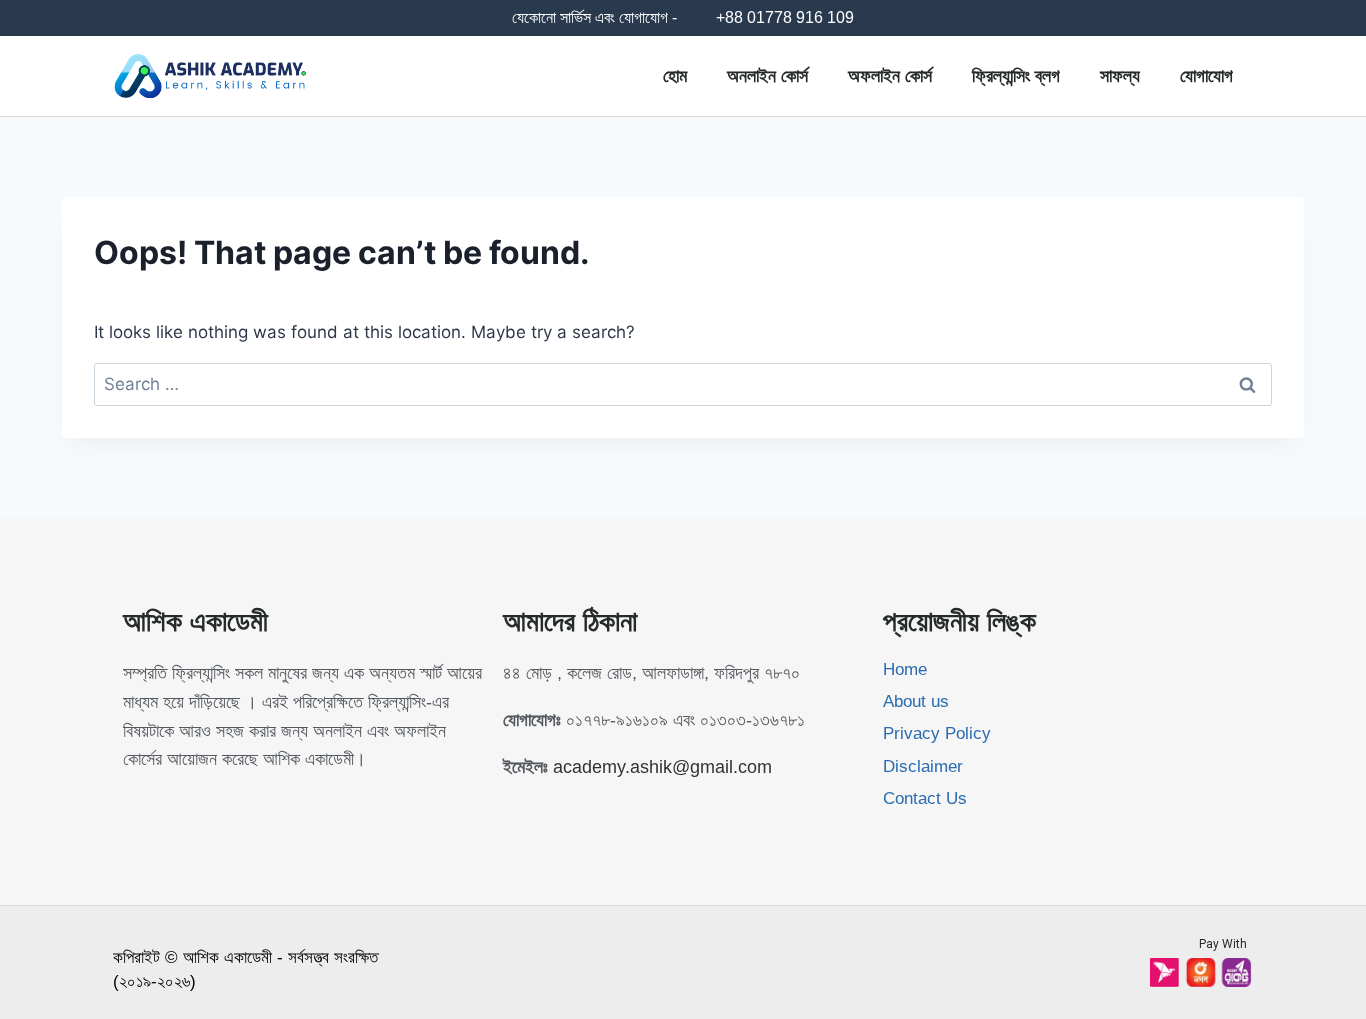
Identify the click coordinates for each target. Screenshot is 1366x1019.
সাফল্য (1120, 76)
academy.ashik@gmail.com (662, 767)
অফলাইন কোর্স (890, 76)
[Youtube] (172, 806)
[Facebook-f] (132, 806)
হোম (675, 76)
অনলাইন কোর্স (767, 76)
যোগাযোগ (1206, 76)
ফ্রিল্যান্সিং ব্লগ (1016, 76)
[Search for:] (683, 384)
